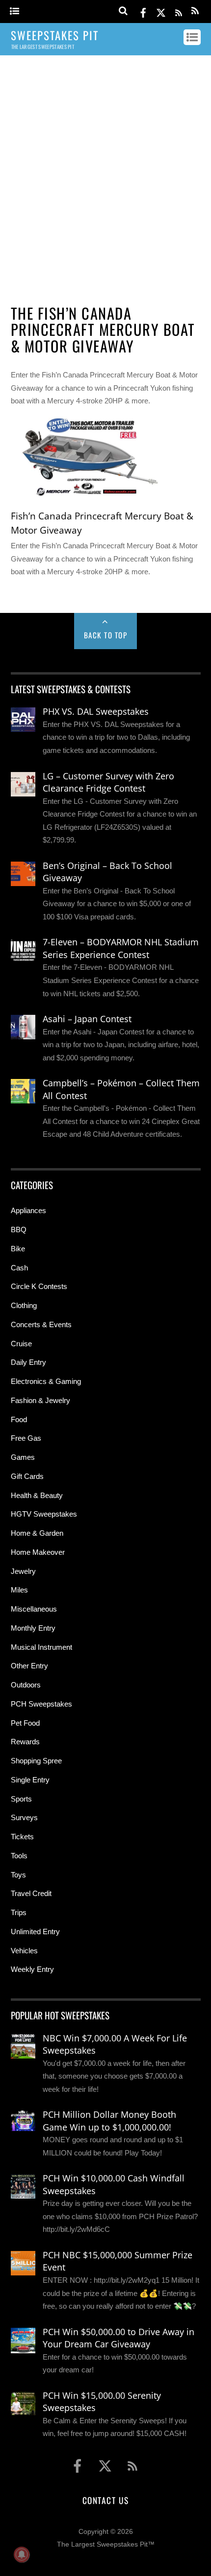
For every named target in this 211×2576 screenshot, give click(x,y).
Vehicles (24, 1951)
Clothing (24, 1305)
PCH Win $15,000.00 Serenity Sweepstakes (102, 2402)
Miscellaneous (34, 1609)
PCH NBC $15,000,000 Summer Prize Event (118, 2261)
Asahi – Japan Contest (87, 1019)
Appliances (28, 1210)
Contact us (105, 2500)
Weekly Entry (32, 1969)
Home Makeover (38, 1552)
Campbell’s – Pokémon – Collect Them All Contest (121, 1089)
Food (19, 1419)
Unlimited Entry (35, 1932)
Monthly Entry (33, 1628)
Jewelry (23, 1571)
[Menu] (14, 12)
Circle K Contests (39, 1286)
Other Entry (29, 1666)
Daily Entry (28, 1362)
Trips (19, 1912)
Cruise (21, 1344)
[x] (161, 11)
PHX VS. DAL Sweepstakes (96, 711)
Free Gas (26, 1438)
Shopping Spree (36, 1761)
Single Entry (30, 1780)
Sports (21, 1799)
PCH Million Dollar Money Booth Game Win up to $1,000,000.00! (109, 2121)
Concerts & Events (41, 1324)
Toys (18, 1875)
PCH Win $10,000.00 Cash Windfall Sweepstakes (114, 2184)
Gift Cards (27, 1476)
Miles (19, 1590)
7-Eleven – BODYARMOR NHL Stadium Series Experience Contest (121, 948)
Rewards (25, 1742)
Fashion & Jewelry (40, 1400)
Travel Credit (31, 1893)
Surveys (24, 1817)
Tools (19, 1856)
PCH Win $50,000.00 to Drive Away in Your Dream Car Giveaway (119, 2338)
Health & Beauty (37, 1495)
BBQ (19, 1229)
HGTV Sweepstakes (44, 1514)
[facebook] (143, 11)
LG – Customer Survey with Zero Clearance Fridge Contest (108, 782)
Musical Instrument (41, 1647)
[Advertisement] (105, 175)
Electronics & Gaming (46, 1381)
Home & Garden (37, 1533)
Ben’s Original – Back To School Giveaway (107, 872)
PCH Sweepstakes (41, 1704)
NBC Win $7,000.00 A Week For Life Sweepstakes (115, 2044)
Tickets (22, 1837)
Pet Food (25, 1723)
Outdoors (26, 1685)
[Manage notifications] (22, 2554)
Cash (19, 1268)
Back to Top (106, 635)
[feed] (179, 11)
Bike (18, 1249)
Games (23, 1457)
